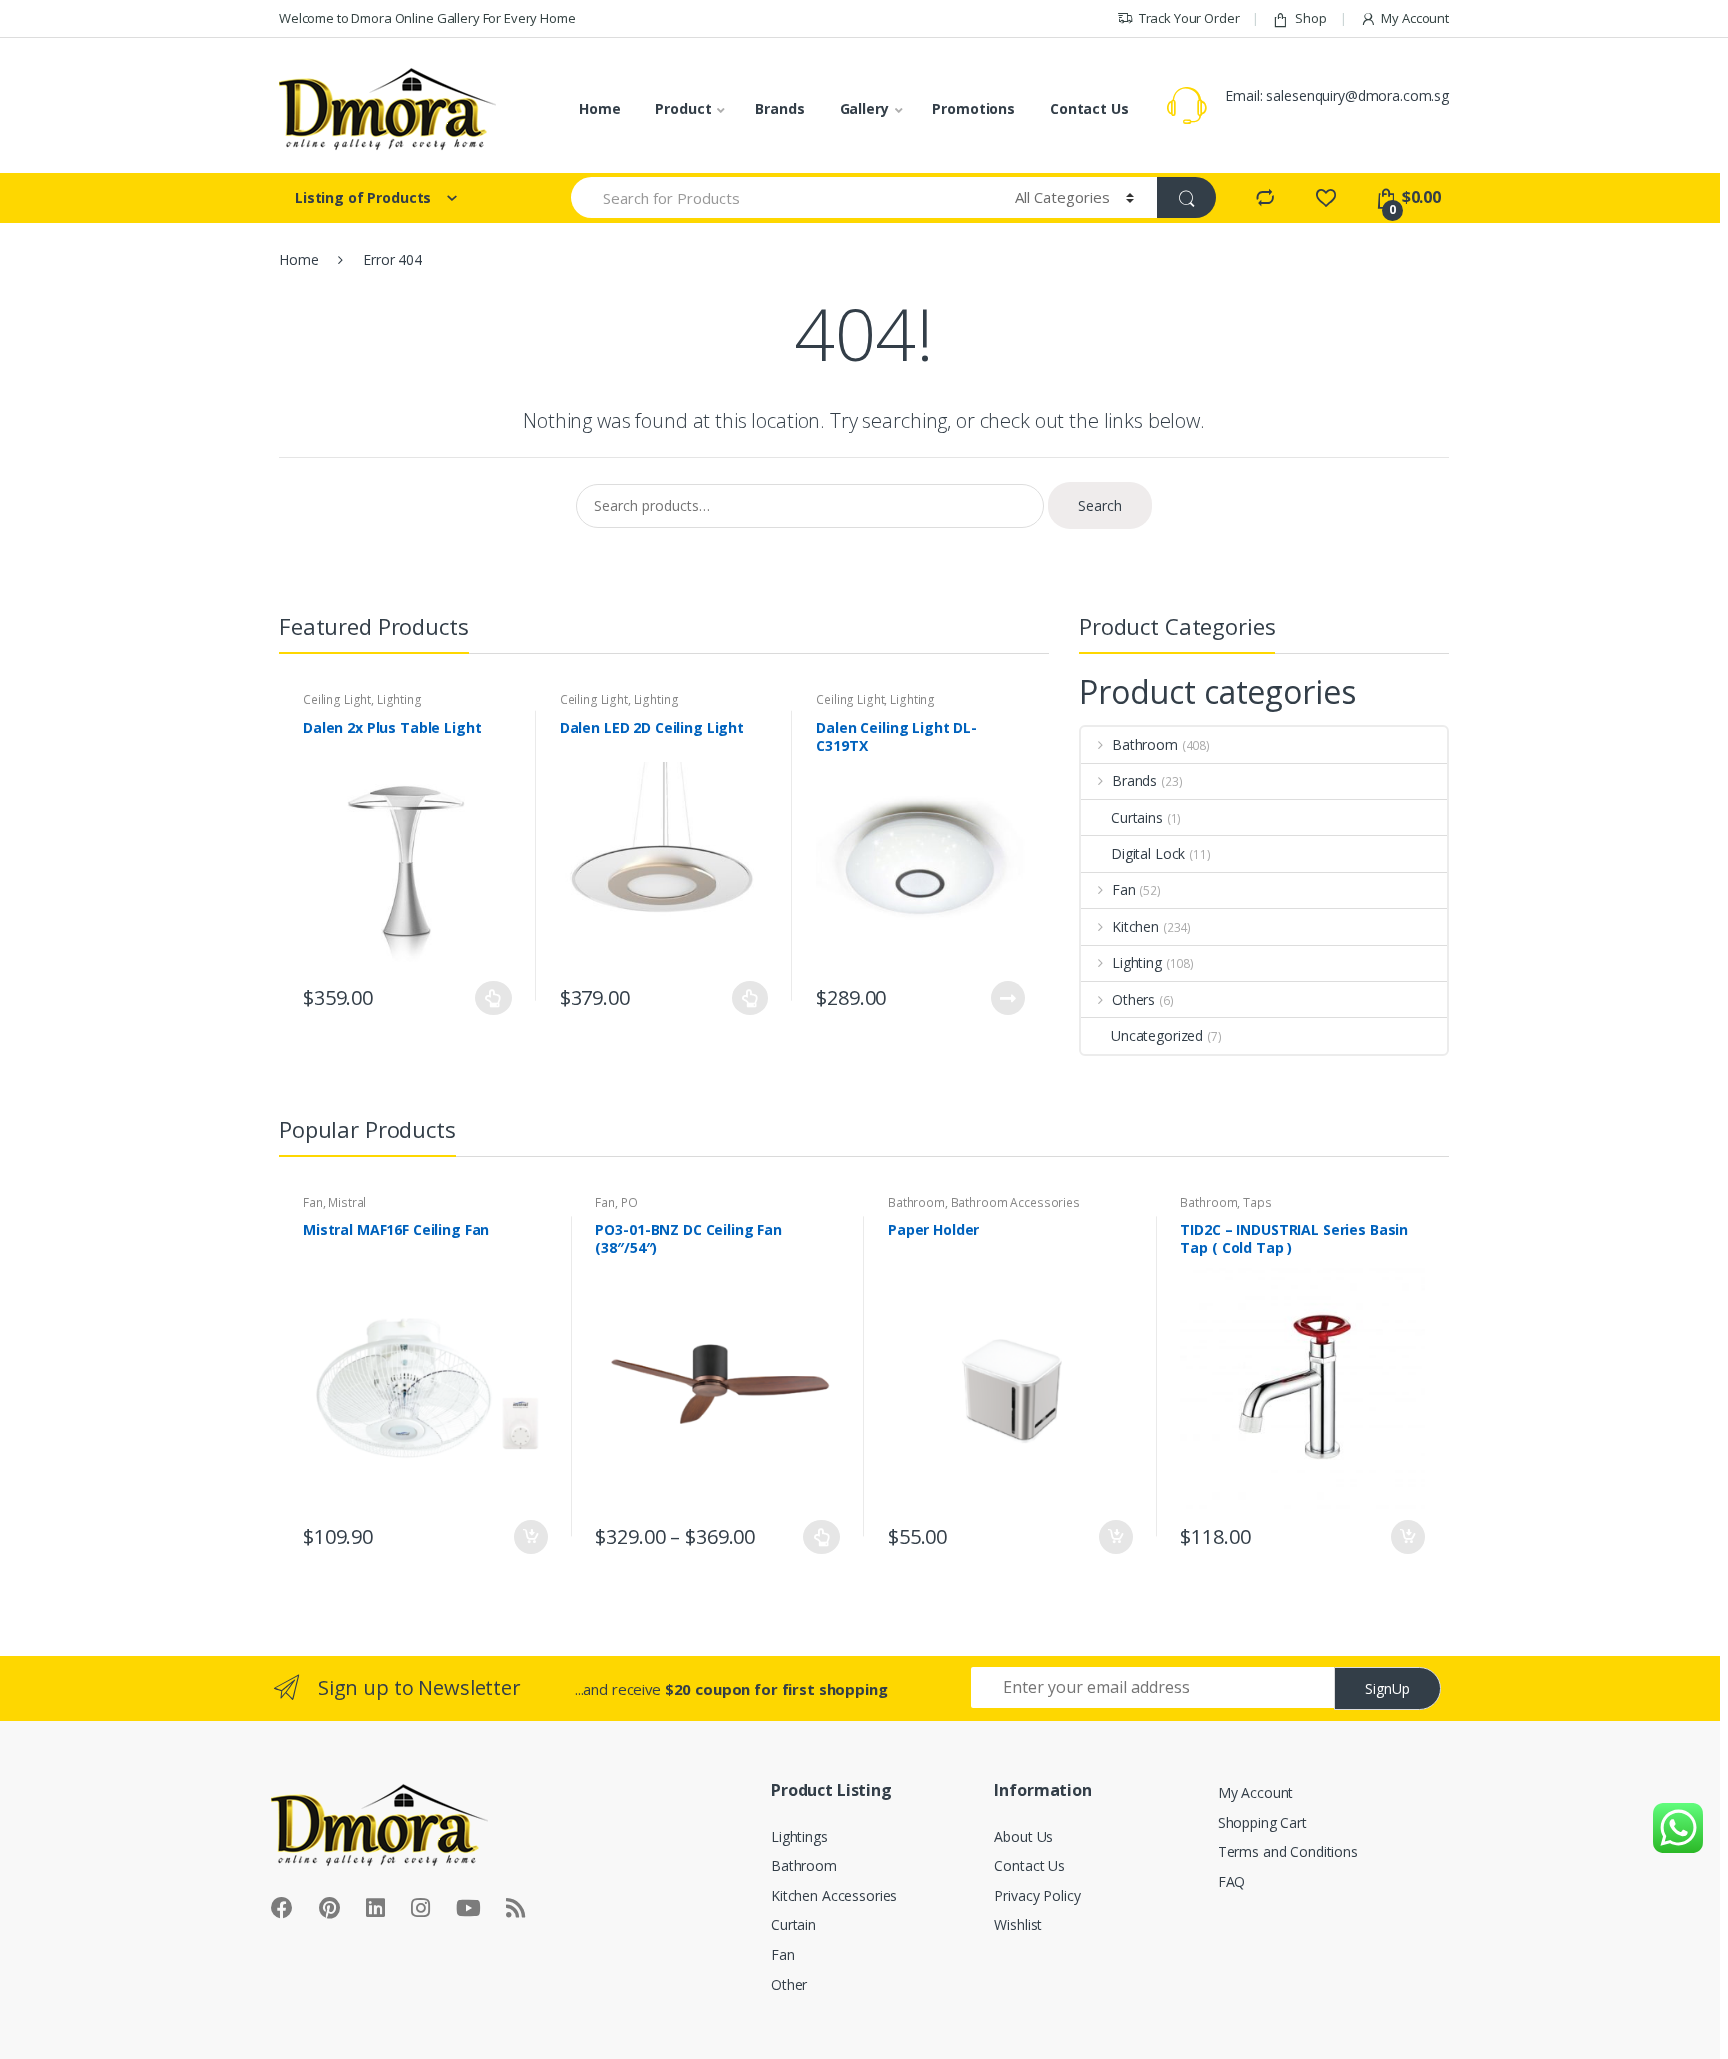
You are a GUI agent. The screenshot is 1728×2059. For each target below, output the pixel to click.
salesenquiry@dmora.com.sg (1357, 95)
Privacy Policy (1037, 1895)
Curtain (793, 1924)
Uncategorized (1157, 1035)
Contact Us (1089, 108)
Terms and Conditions (1288, 1851)
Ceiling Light (337, 699)
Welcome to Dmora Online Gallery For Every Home (427, 18)
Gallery (864, 108)
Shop (1310, 18)
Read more (1007, 998)
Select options (494, 998)
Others (1133, 999)
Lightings (799, 1836)
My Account (1415, 18)
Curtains (1137, 817)
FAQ (1232, 1881)
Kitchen (1135, 926)
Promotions (973, 108)
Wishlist (1018, 1924)
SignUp (1387, 1688)
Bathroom (1145, 744)
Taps (1257, 1202)
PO (629, 1202)
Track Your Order (1189, 18)
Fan (1124, 889)
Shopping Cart (1262, 1822)
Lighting (399, 699)
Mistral (347, 1202)
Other (789, 1984)
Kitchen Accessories (834, 1895)
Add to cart (530, 1537)
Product (683, 108)
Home (599, 108)
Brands (779, 108)
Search (1100, 505)
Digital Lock (1148, 853)
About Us (1023, 1836)
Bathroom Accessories (1015, 1202)
